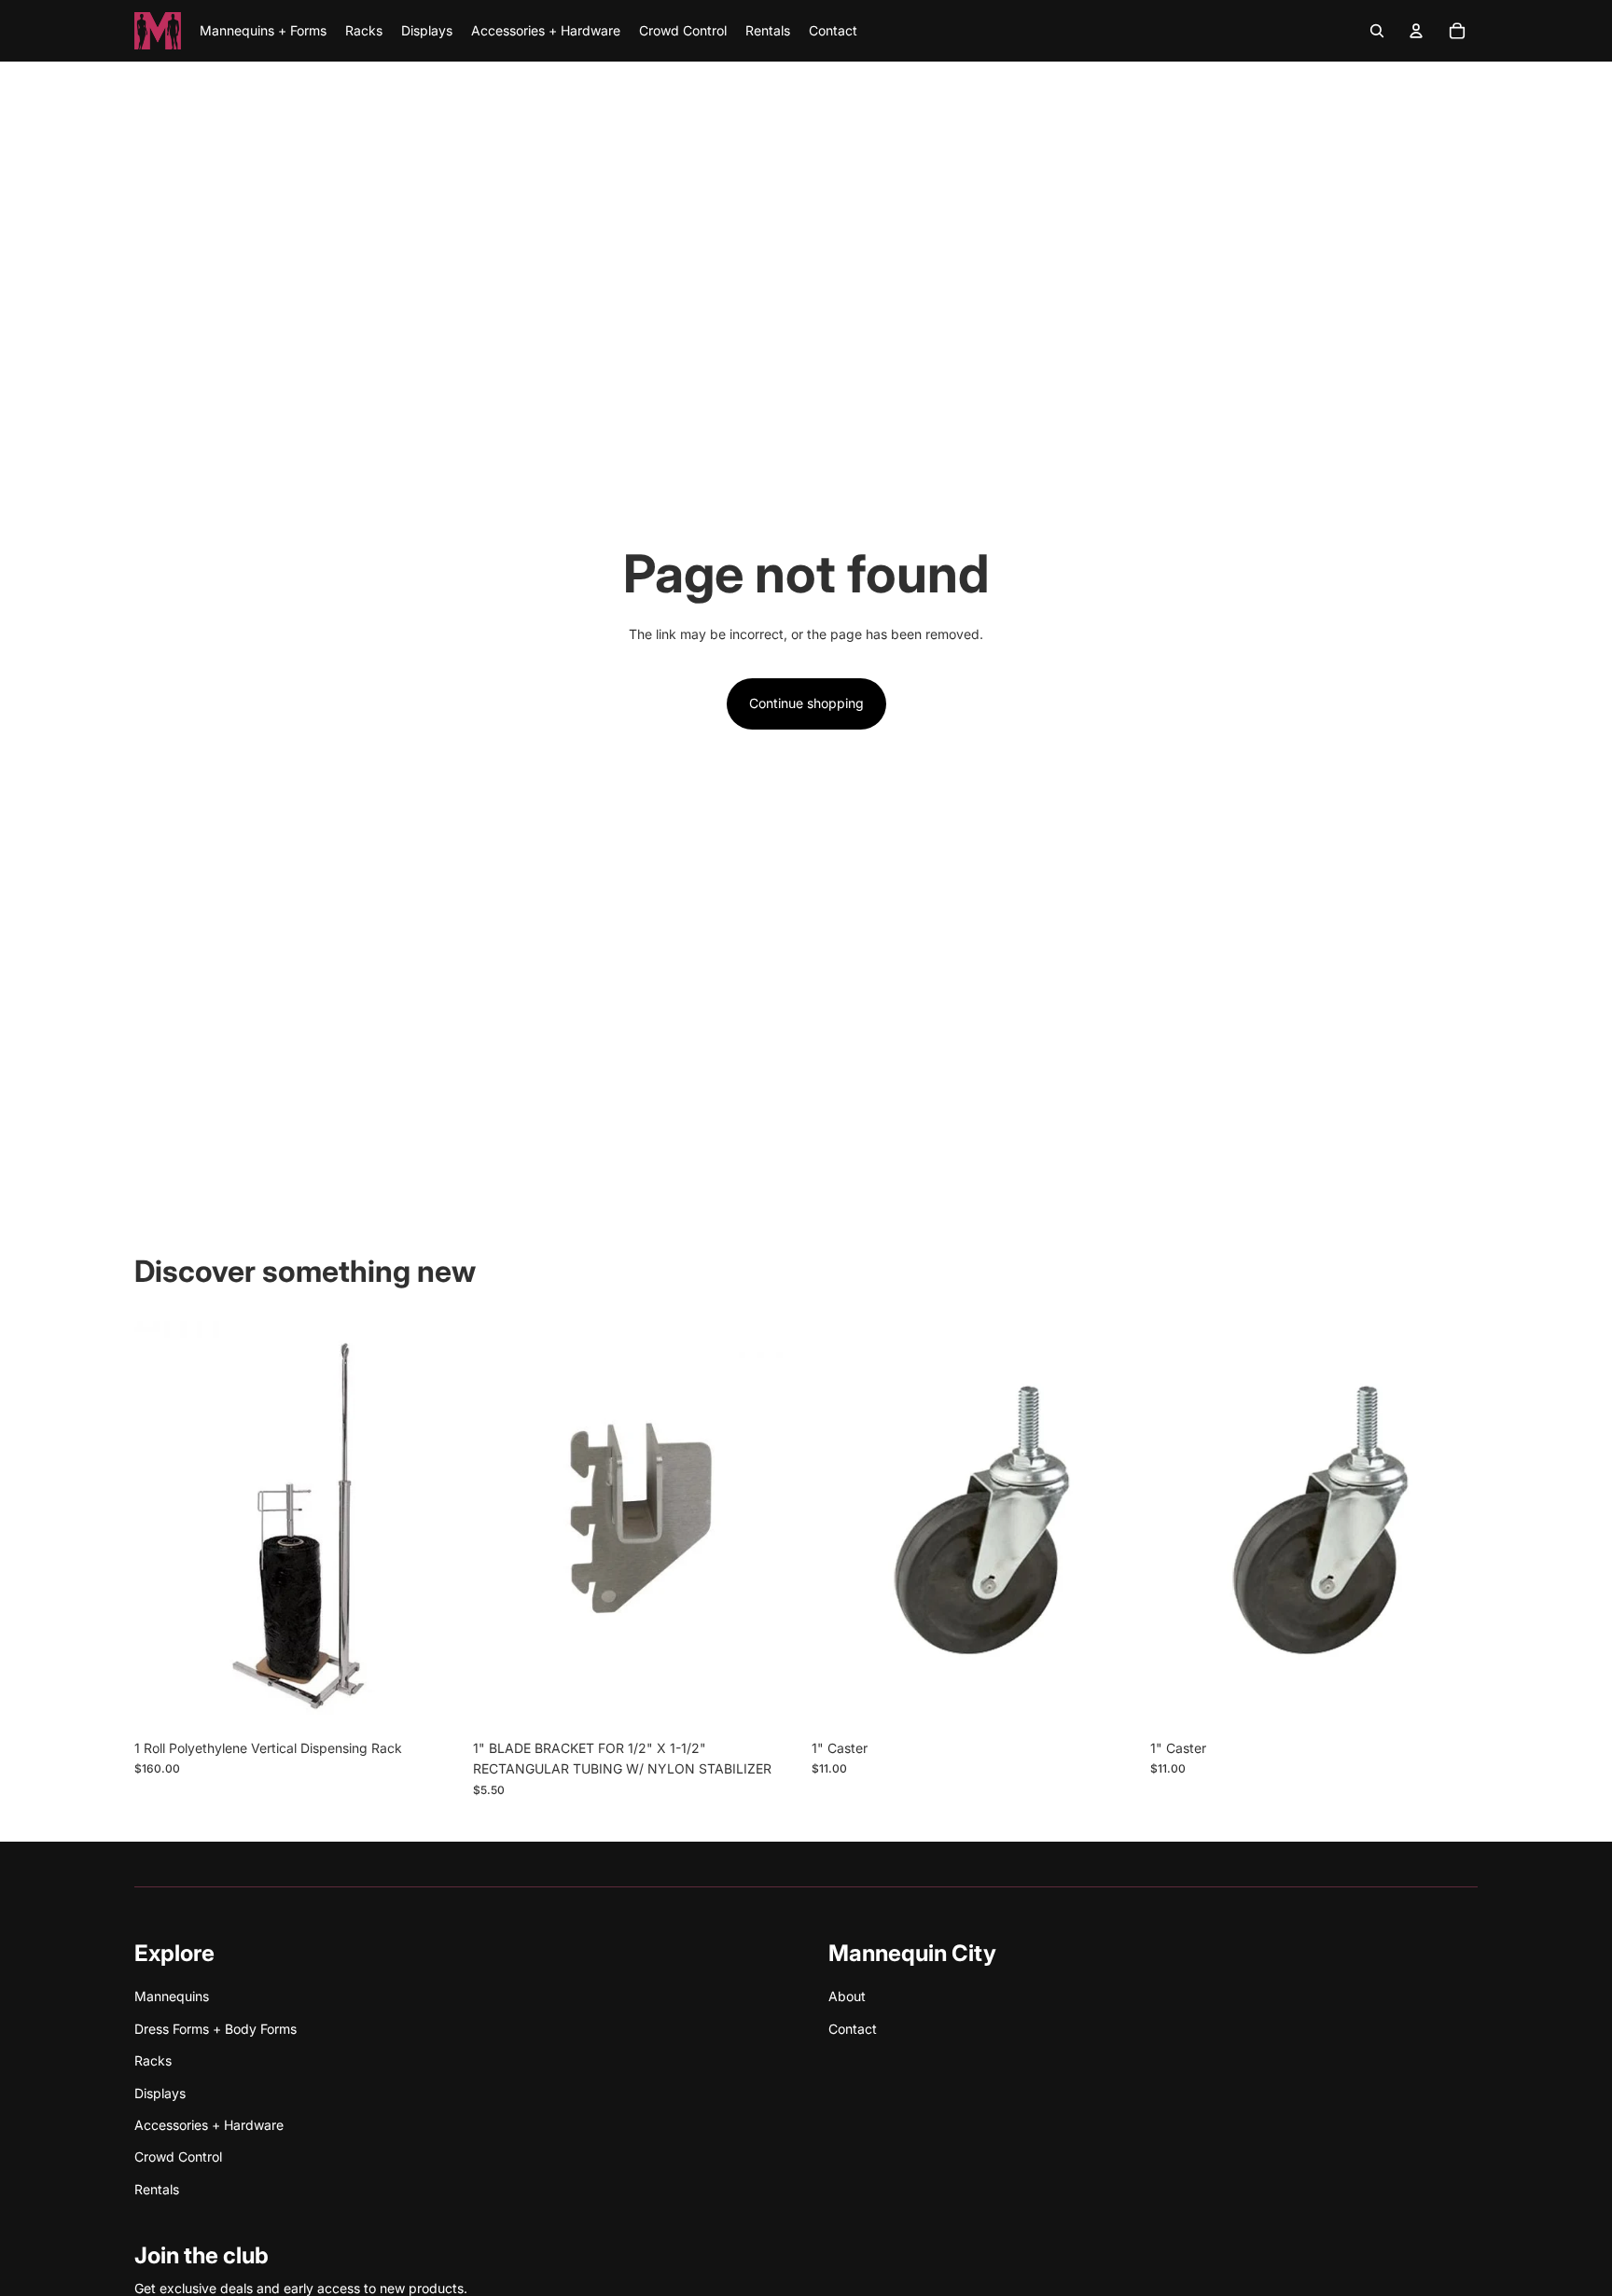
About (847, 1996)
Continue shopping (806, 703)
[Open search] (1377, 31)
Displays (160, 2093)
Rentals (157, 2189)
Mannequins (172, 1996)
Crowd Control (178, 2157)
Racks (153, 2060)
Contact (853, 2029)
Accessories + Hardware (209, 2125)
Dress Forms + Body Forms (215, 2029)
